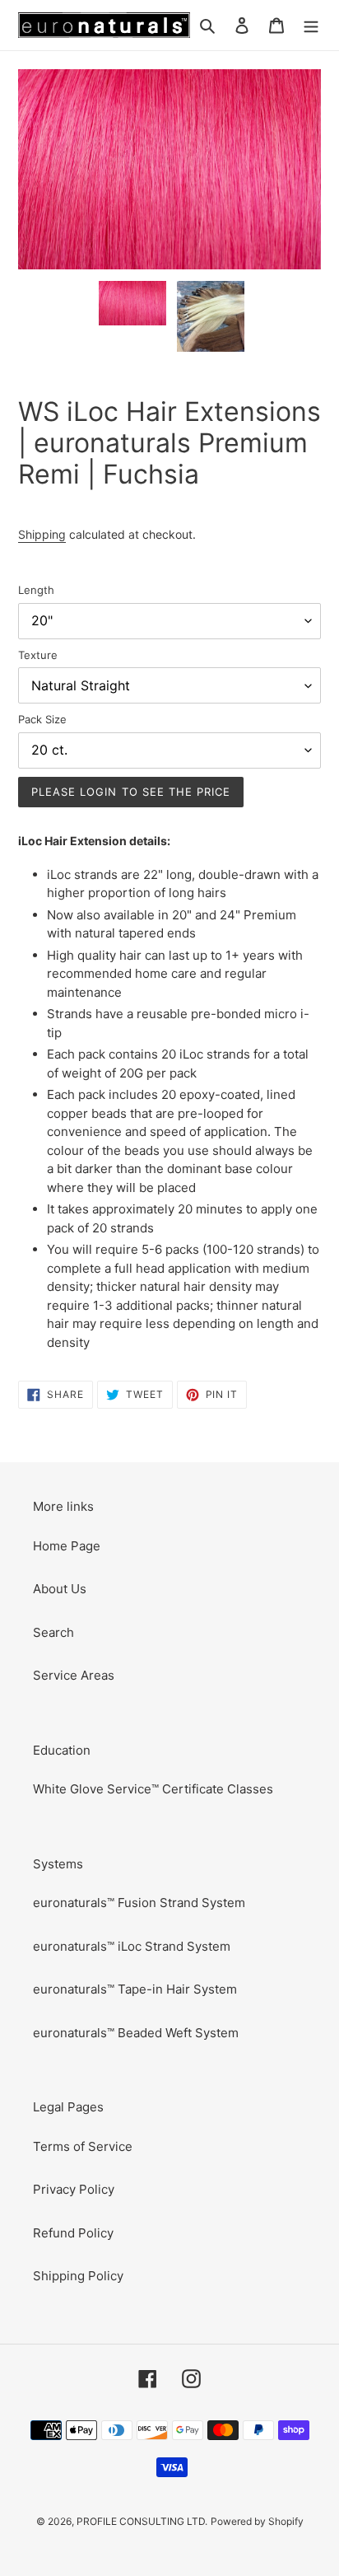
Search (53, 1632)
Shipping (42, 534)
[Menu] (311, 25)
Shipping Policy (78, 2276)
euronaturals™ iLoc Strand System (132, 1946)
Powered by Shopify (257, 2521)
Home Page (67, 1546)
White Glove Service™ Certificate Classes (153, 1789)
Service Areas (74, 1675)
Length (36, 590)
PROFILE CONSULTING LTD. (142, 2521)
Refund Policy (73, 2233)
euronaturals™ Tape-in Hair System (135, 1989)
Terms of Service (83, 2146)
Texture (38, 655)
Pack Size (42, 719)
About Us (60, 1589)
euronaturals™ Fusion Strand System (139, 1903)
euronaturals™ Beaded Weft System (136, 2033)
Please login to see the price (131, 792)
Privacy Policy (74, 2189)
